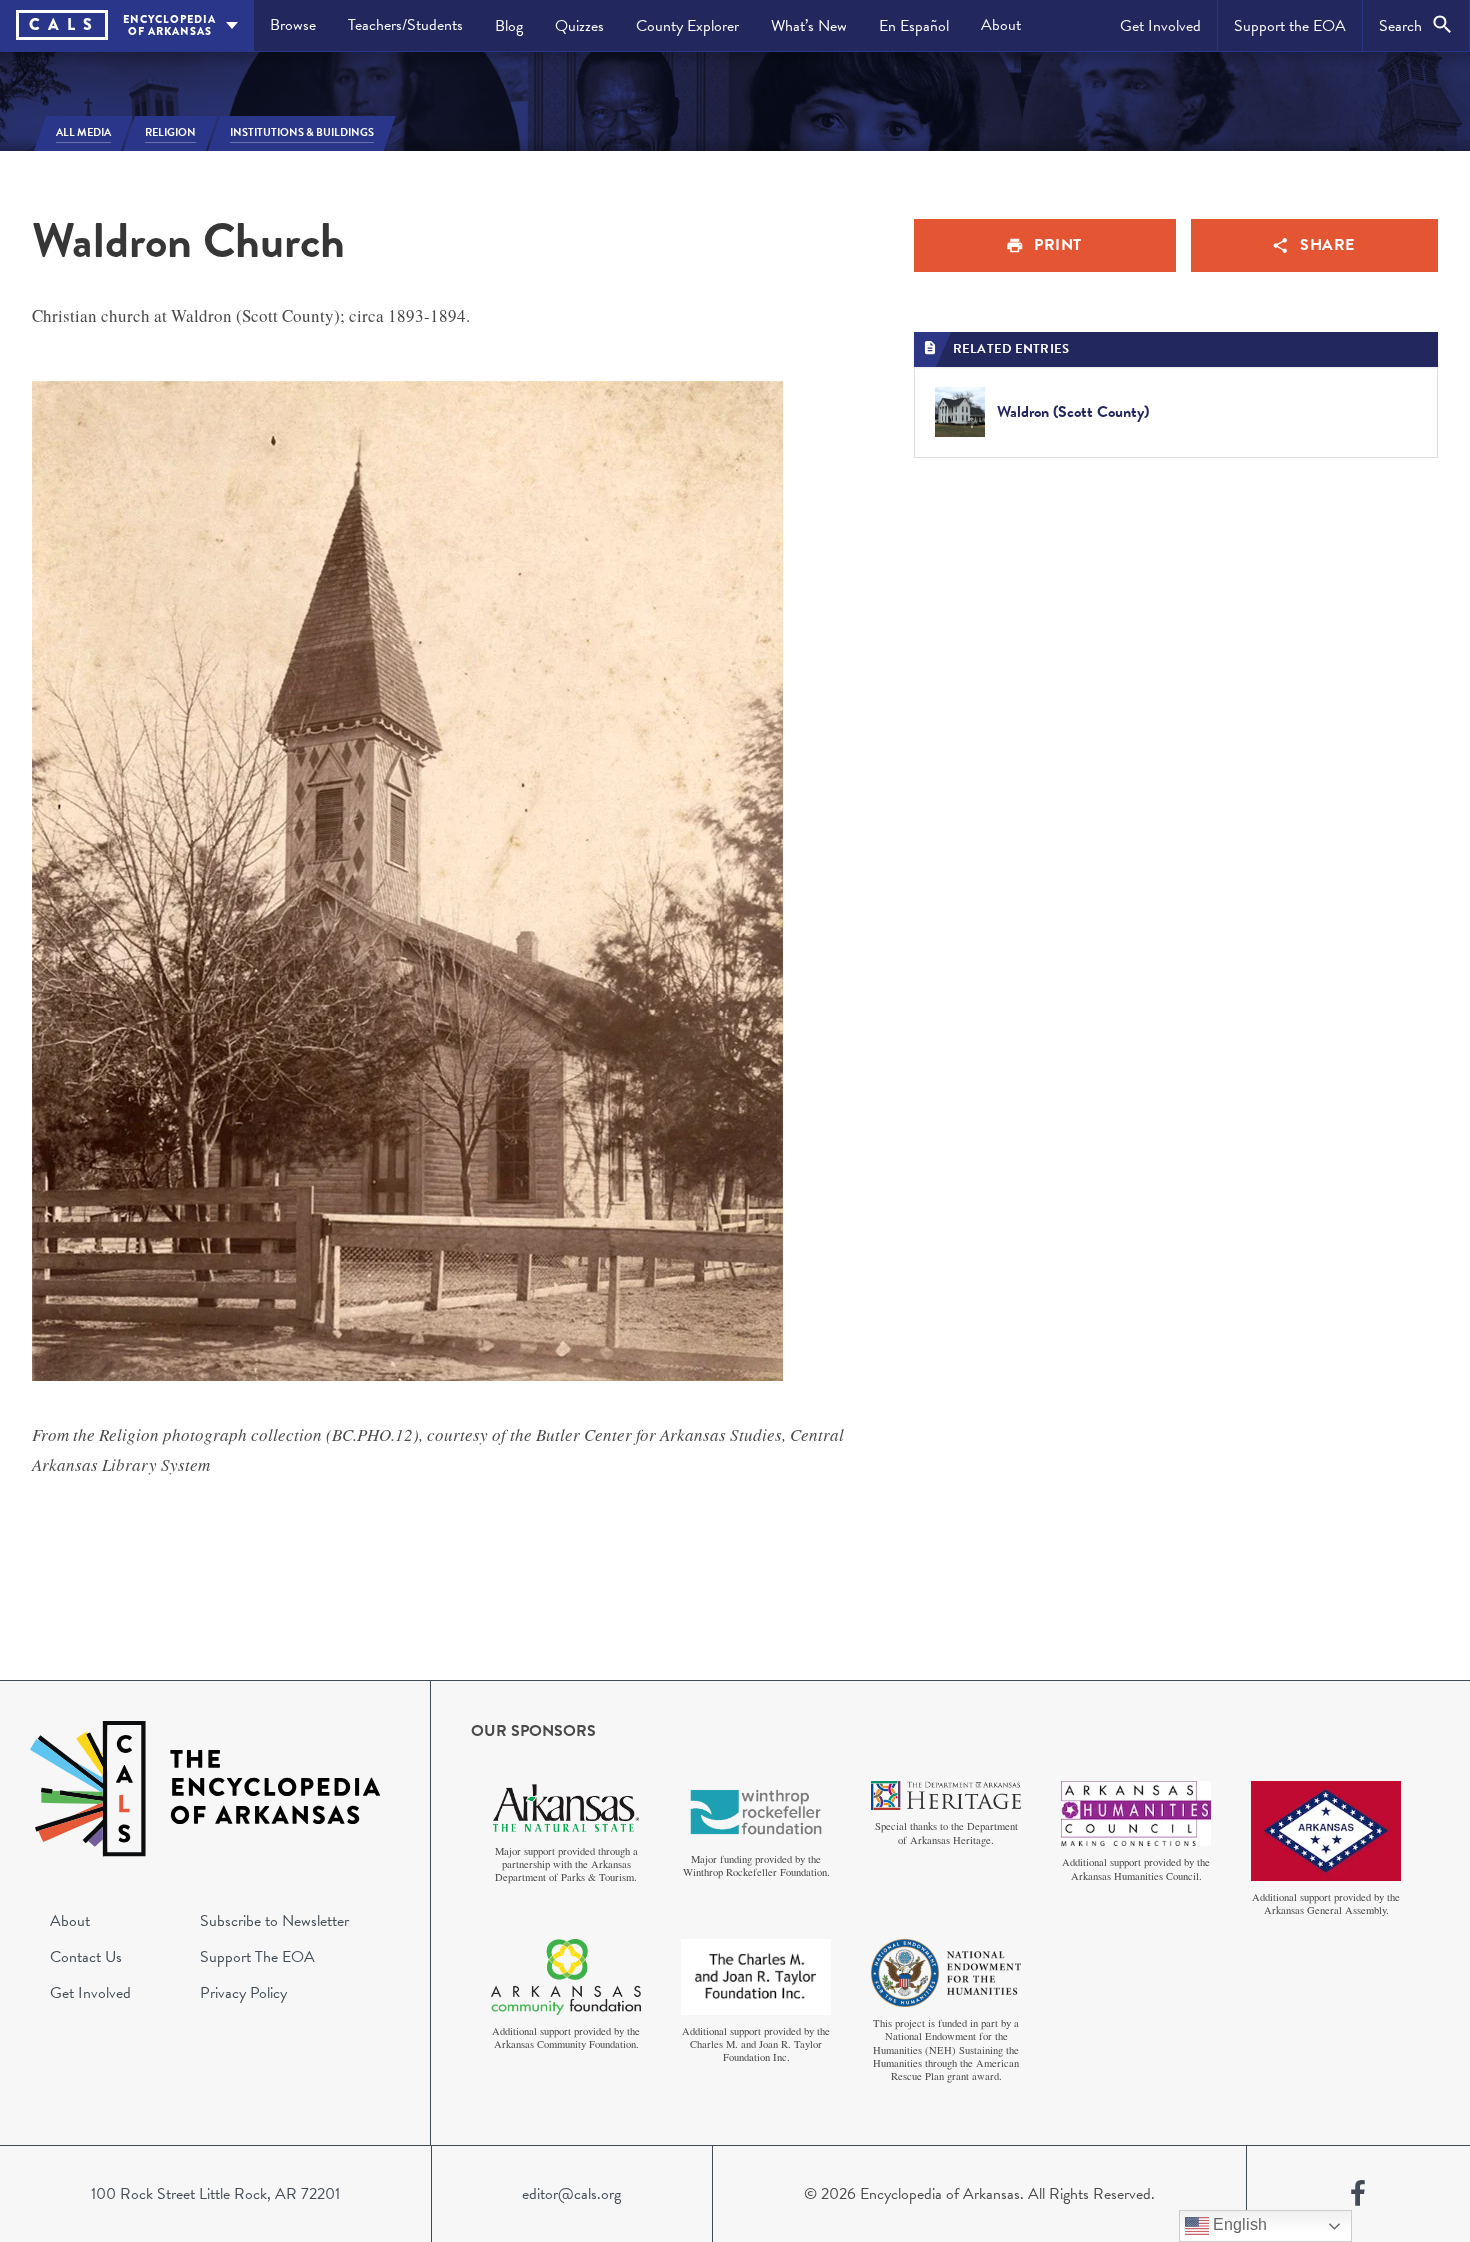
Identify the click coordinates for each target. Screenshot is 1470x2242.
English (1238, 2224)
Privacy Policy (243, 1993)
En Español (914, 26)
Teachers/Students (405, 25)
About (1001, 25)
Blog (509, 26)
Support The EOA (257, 1957)
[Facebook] (1358, 2194)
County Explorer (687, 26)
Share (1327, 245)
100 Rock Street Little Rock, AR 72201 (215, 2194)
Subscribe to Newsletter (274, 1921)
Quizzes (579, 26)
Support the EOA (1290, 26)
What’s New (809, 26)
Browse (293, 25)
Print (1058, 245)
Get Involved (1160, 26)
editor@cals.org (571, 2194)
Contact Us (86, 1957)
